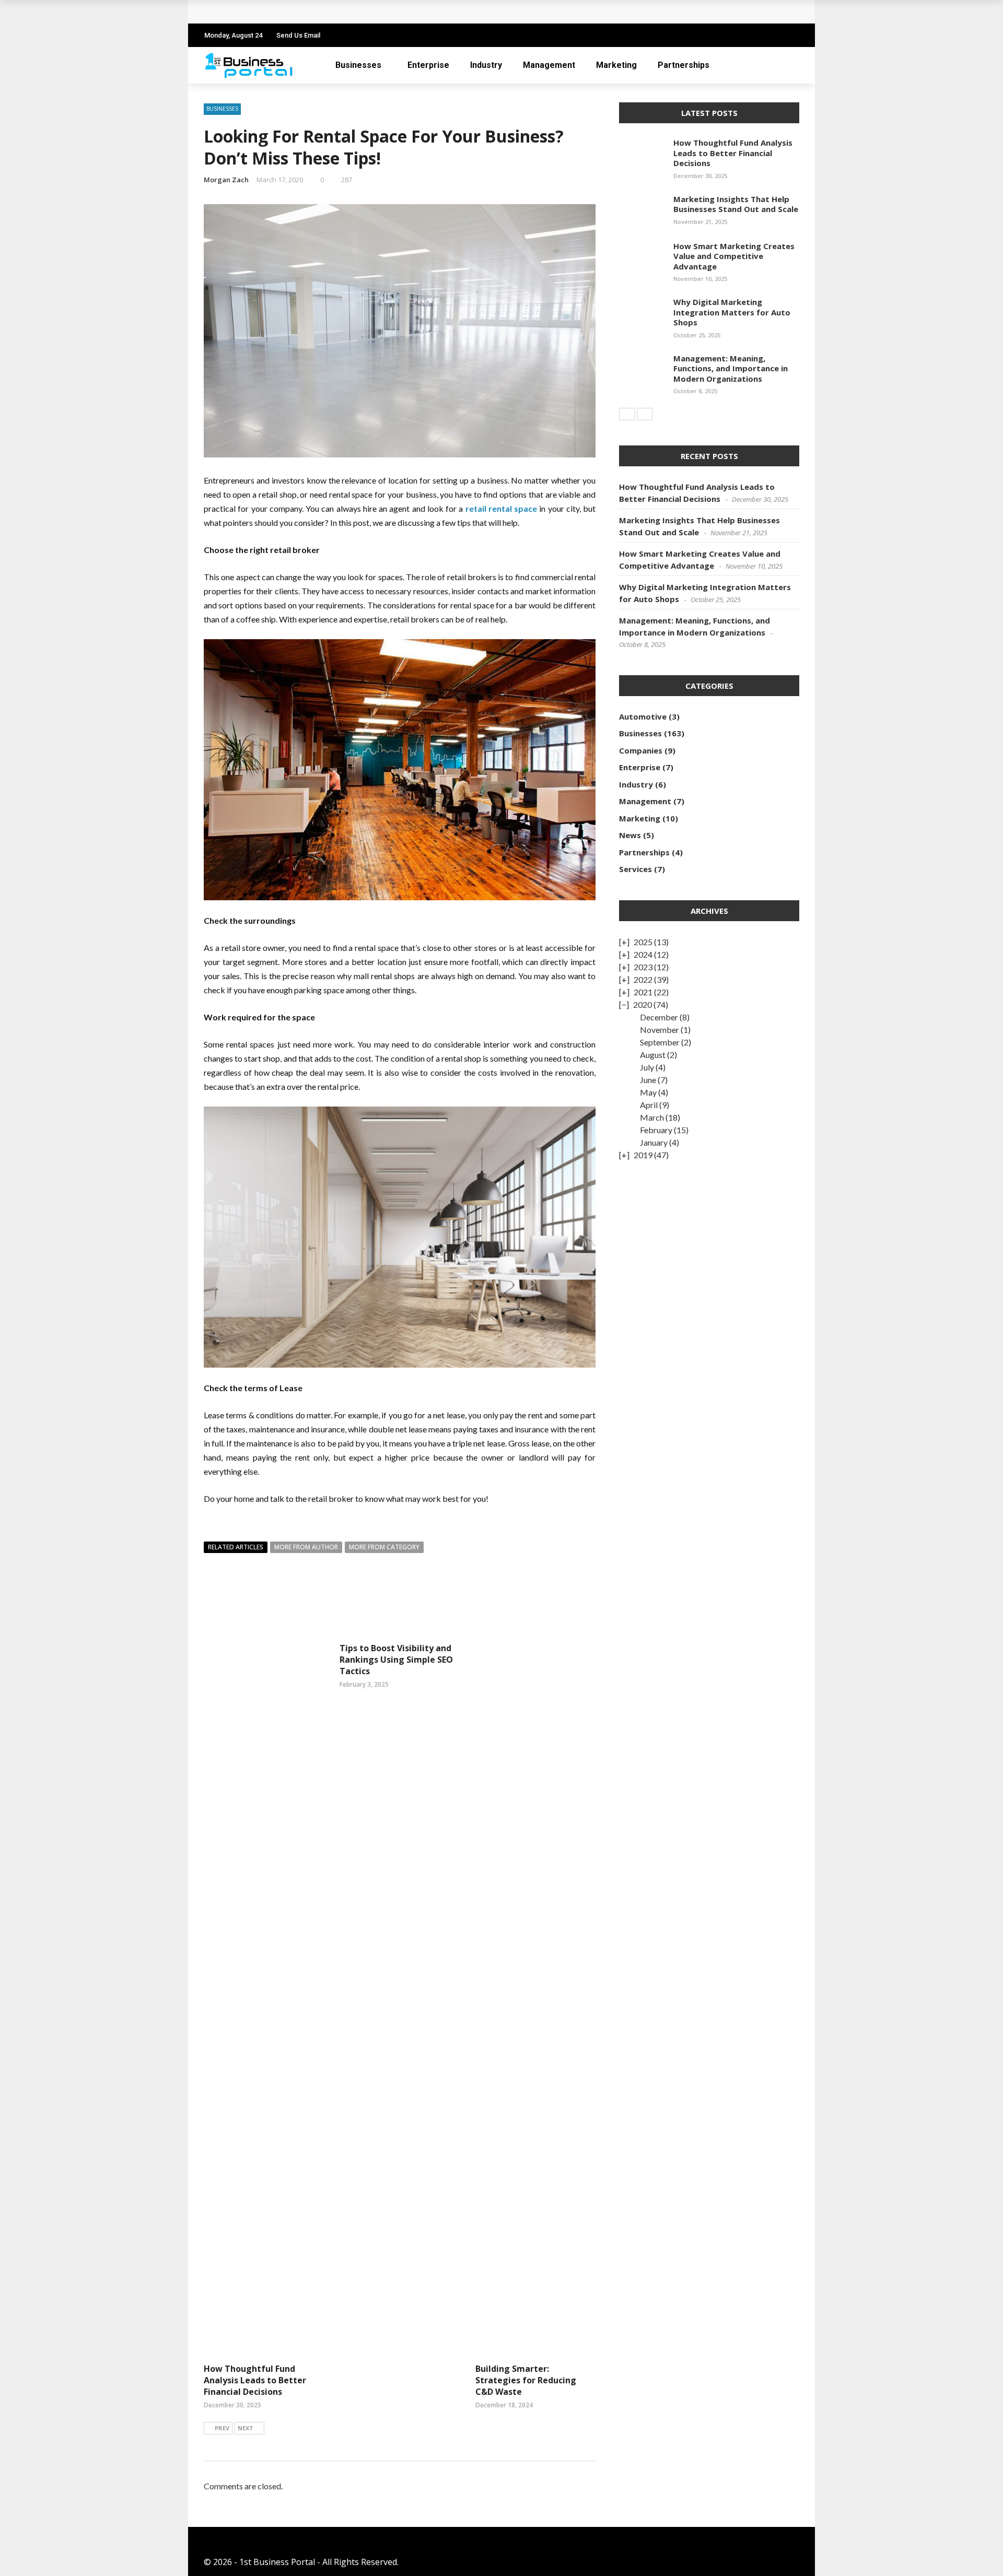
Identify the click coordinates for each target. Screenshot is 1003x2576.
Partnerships (684, 65)
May (648, 1092)
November (660, 1030)
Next (246, 2428)
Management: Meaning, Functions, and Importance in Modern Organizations (731, 368)
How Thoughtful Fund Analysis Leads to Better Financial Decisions (255, 2380)
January (654, 1142)
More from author (306, 1547)
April (649, 1105)
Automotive (643, 716)
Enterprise (428, 65)
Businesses (358, 65)
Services (635, 869)
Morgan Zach (226, 180)
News (630, 835)
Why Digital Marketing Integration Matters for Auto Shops (732, 312)
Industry (486, 65)
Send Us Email (298, 35)
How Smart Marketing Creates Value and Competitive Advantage (734, 256)
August (653, 1055)
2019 (643, 1155)
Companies (641, 750)
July (647, 1067)
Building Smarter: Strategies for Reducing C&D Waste (526, 2380)
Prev (222, 2428)
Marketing (616, 65)
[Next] (645, 414)
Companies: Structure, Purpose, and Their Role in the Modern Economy (358, 12)
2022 (643, 979)
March (652, 1117)
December (659, 1017)
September (660, 1042)
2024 (643, 954)
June (648, 1080)
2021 (643, 992)
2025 (643, 942)
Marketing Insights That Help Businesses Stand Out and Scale (736, 204)
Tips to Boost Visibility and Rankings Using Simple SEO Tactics (396, 1660)
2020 (643, 1004)
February (656, 1130)
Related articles (236, 1547)
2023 (643, 967)
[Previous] (627, 414)
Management (549, 65)
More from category (384, 1547)
